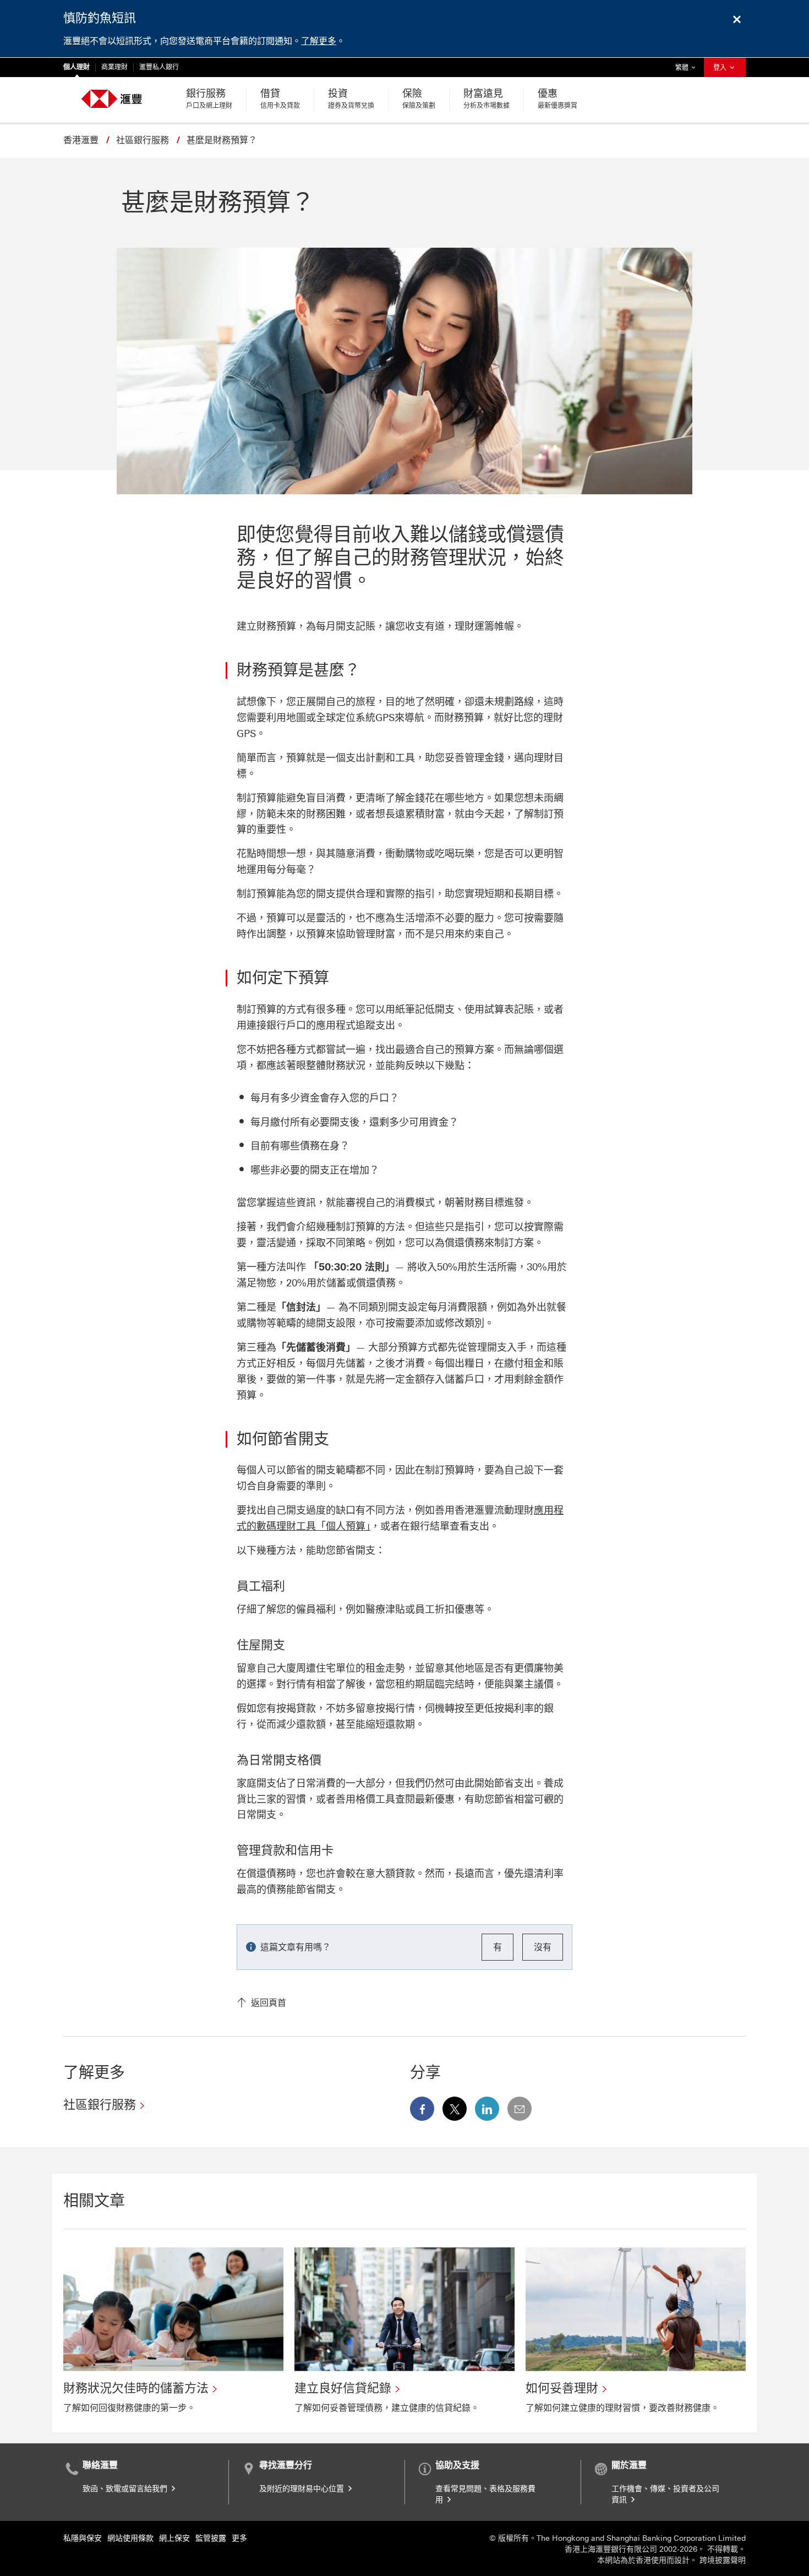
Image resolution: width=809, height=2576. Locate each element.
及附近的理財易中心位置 (303, 2489)
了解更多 (319, 41)
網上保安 (174, 2538)
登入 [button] (721, 68)
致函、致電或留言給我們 (126, 2489)
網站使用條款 (130, 2538)
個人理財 (76, 67)
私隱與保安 (83, 2538)
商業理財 (114, 67)
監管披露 (211, 2538)
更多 (239, 2538)
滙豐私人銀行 (159, 67)
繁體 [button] (688, 67)
